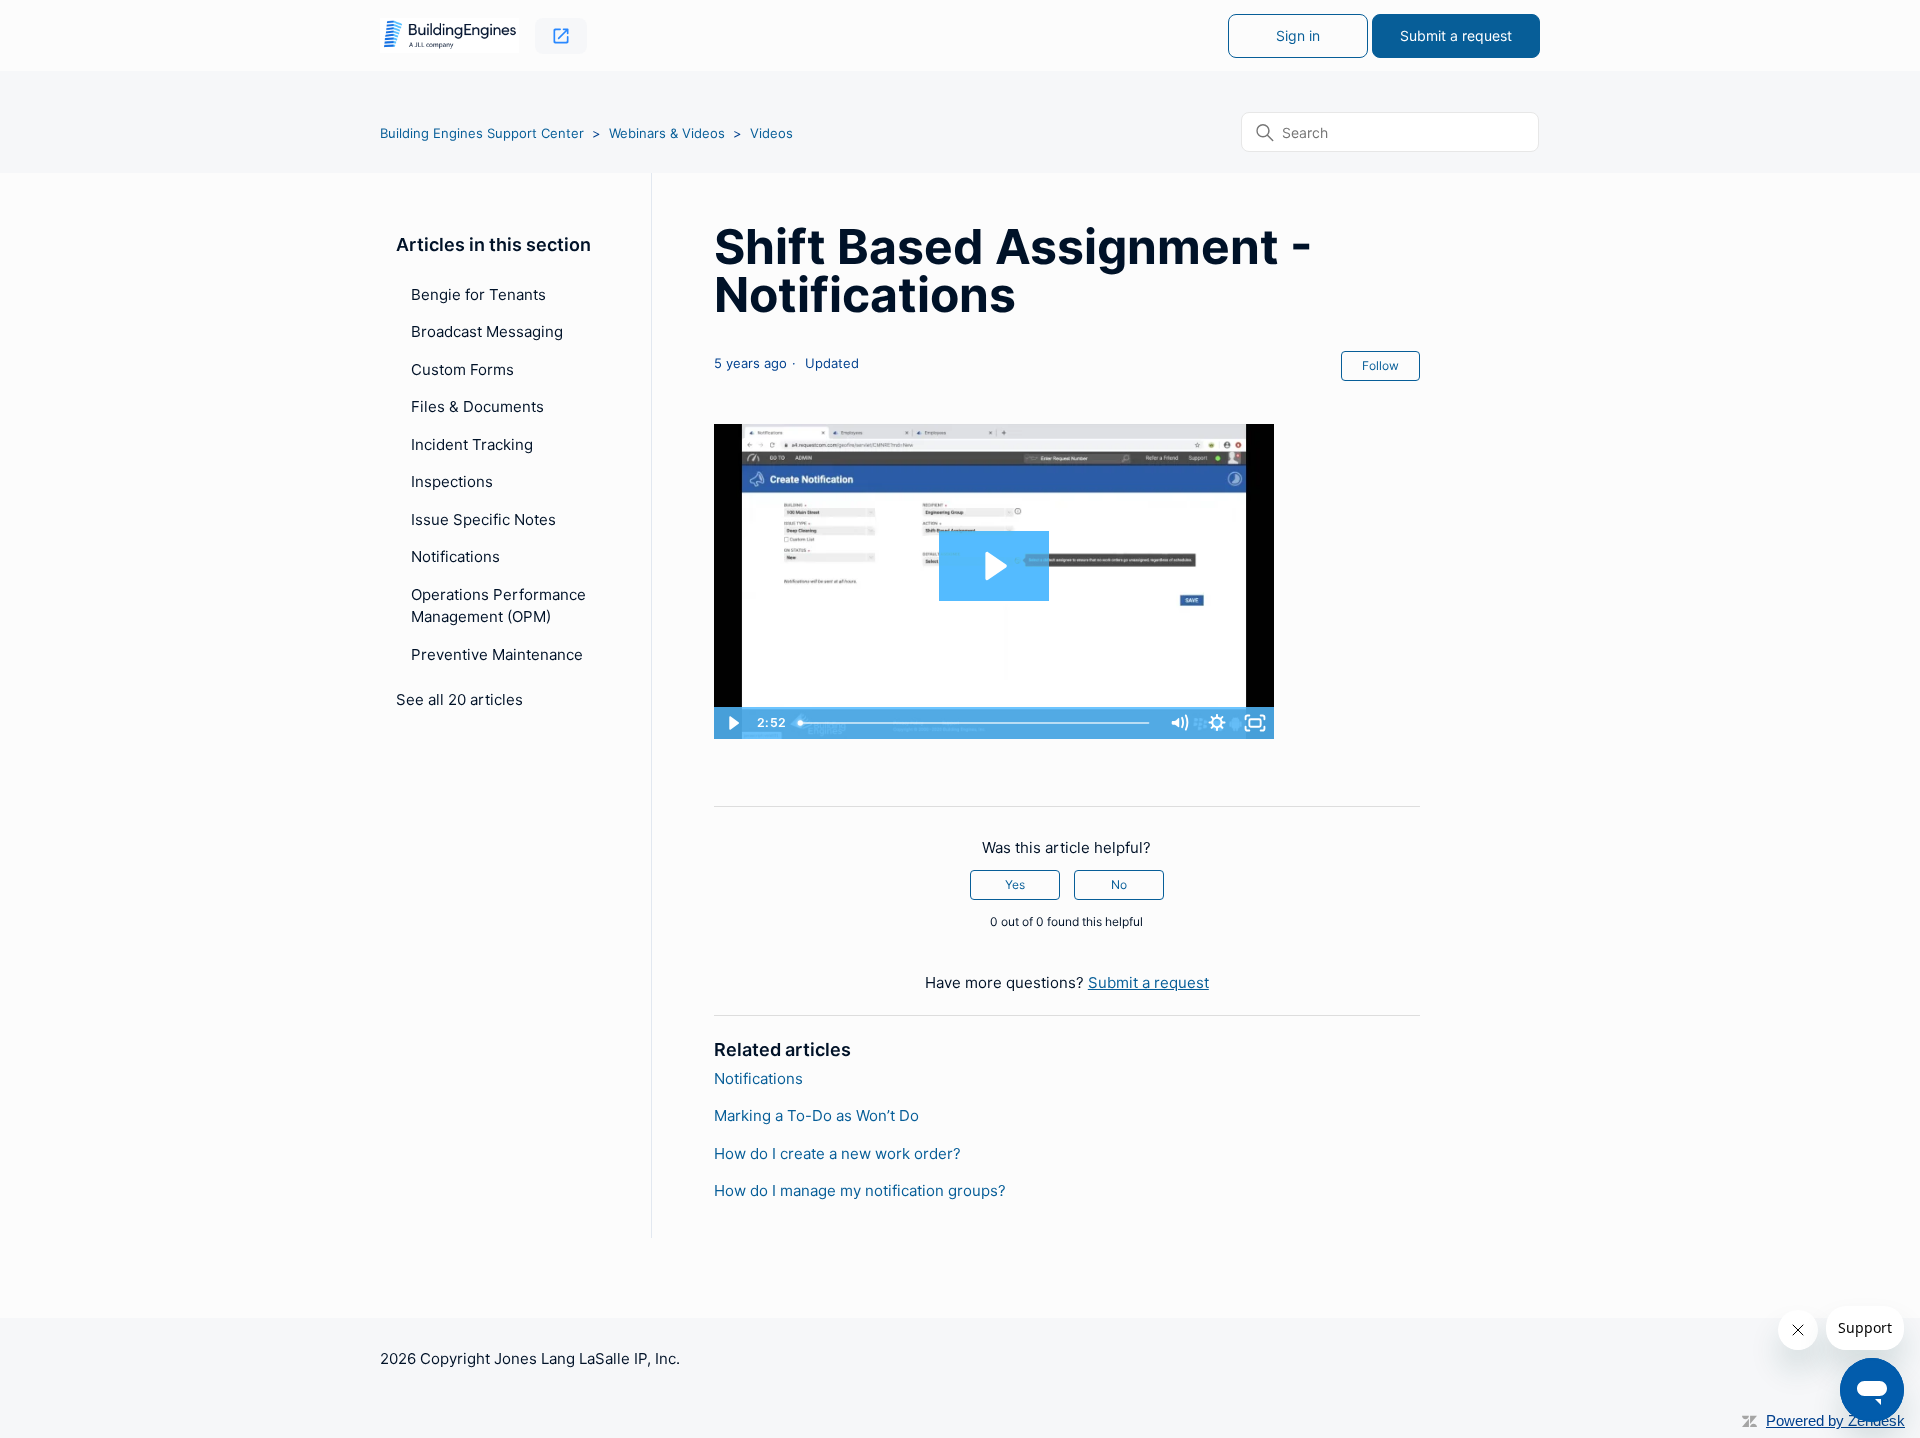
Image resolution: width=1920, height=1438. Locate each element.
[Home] (449, 35)
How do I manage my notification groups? (860, 1190)
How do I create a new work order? (837, 1153)
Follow (1380, 365)
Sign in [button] (1298, 35)
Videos (771, 133)
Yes (1015, 884)
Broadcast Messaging (487, 331)
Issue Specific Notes (483, 519)
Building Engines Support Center (482, 133)
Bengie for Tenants (478, 294)
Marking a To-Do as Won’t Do (816, 1115)
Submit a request (1456, 35)
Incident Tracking (472, 444)
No (1119, 884)
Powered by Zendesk (1835, 1420)
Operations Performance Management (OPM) (498, 606)
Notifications (455, 556)
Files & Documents (477, 406)
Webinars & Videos (667, 133)
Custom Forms (462, 369)
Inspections (452, 481)
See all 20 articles (459, 699)
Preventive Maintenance (497, 654)
